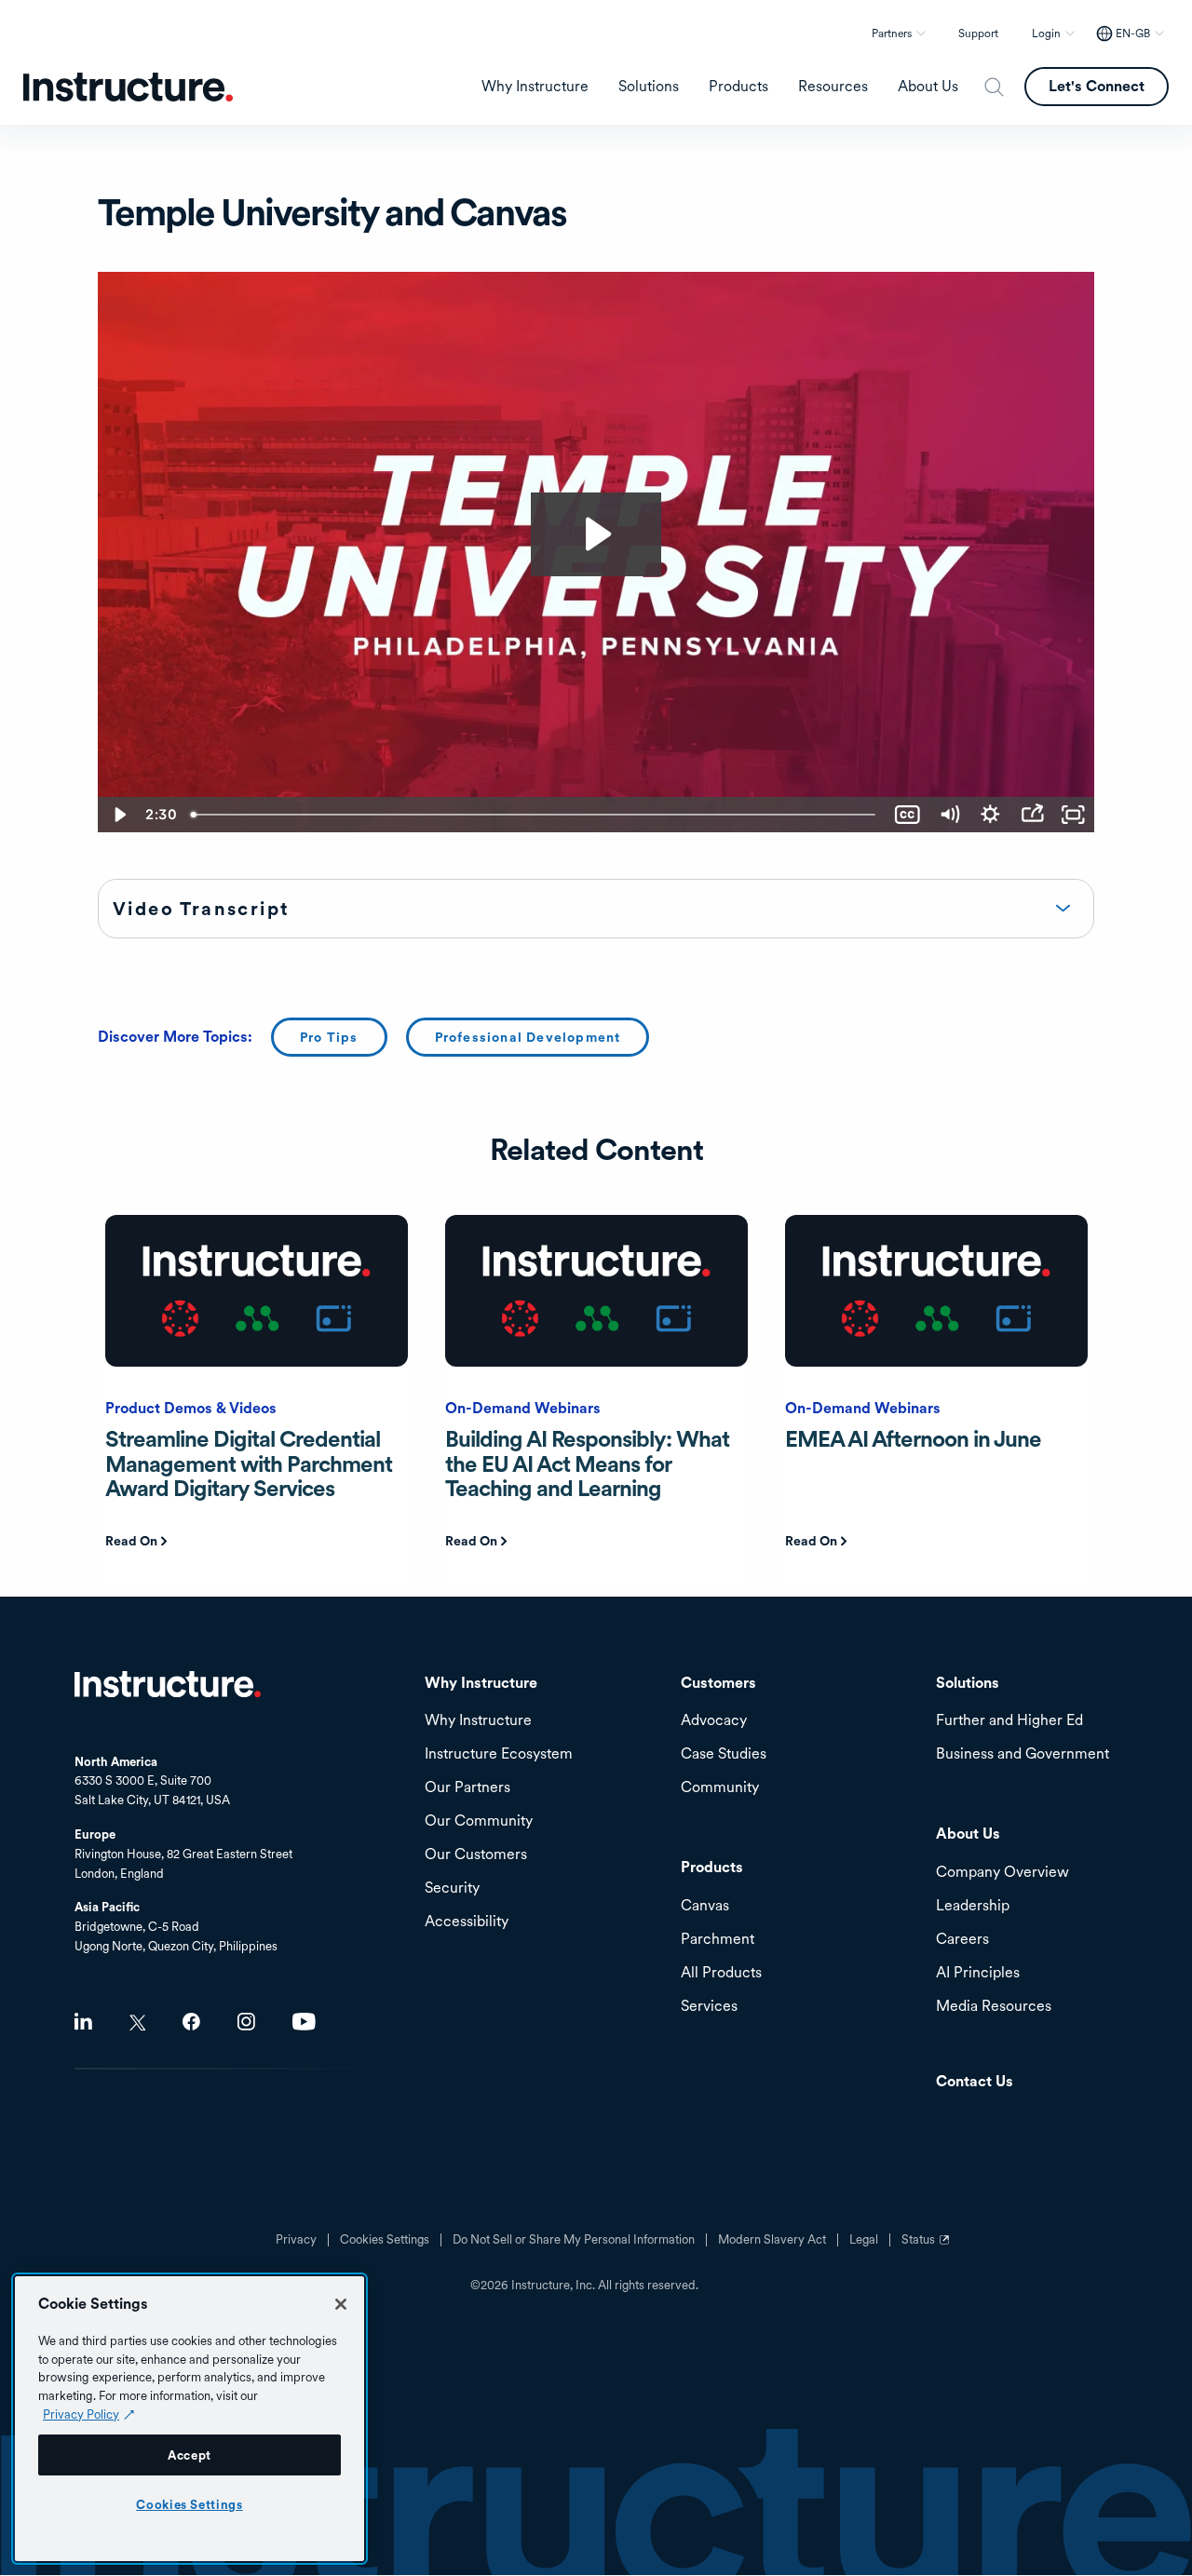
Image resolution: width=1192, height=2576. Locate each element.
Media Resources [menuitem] (994, 2007)
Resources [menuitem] (833, 87)
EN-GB (1133, 34)
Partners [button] (892, 34)
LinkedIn (83, 2022)
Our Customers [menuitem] (476, 1855)
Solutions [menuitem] (649, 87)
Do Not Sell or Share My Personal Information (574, 2240)
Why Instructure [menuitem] (535, 87)
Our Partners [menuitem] (467, 1788)
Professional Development (528, 1037)
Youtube (304, 2022)
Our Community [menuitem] (479, 1821)
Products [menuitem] (738, 87)
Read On (131, 1541)
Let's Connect (1097, 86)
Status (928, 2246)
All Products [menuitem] (721, 1973)
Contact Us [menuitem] (975, 2082)
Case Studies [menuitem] (724, 1754)
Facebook (191, 2022)
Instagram (246, 2022)
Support (978, 34)
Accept (190, 2455)
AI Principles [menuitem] (978, 1973)
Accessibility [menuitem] (467, 1922)
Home (168, 1684)
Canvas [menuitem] (705, 1906)
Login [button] (1046, 34)
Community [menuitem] (720, 1788)
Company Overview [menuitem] (1002, 1873)
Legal (864, 2240)
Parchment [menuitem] (718, 1940)
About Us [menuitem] (928, 87)
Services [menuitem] (709, 2007)
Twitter (137, 2023)
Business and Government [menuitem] (1023, 1754)
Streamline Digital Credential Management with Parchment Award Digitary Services (249, 1463)
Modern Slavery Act (772, 2240)
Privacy (296, 2240)
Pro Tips (329, 1037)
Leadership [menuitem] (973, 1906)
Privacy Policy (81, 2414)
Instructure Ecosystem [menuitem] (499, 1754)
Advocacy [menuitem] (714, 1721)
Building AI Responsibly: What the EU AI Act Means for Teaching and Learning (587, 1463)
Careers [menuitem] (962, 1940)
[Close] (341, 2304)
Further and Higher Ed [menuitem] (1009, 1721)
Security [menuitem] (452, 1888)
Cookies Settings (190, 2504)
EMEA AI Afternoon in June (913, 1439)
